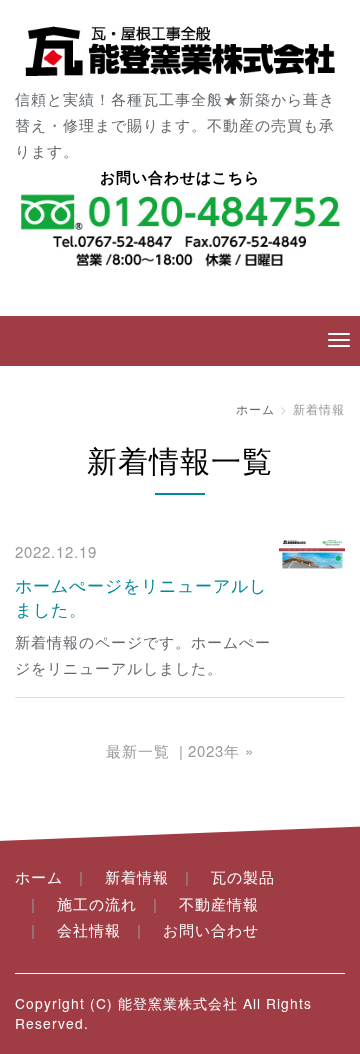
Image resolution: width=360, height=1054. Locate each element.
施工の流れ (97, 903)
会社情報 (89, 929)
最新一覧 (138, 750)
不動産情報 (219, 903)
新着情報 (137, 876)
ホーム (255, 408)
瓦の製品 (243, 876)
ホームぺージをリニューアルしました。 (141, 596)
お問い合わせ (211, 929)
